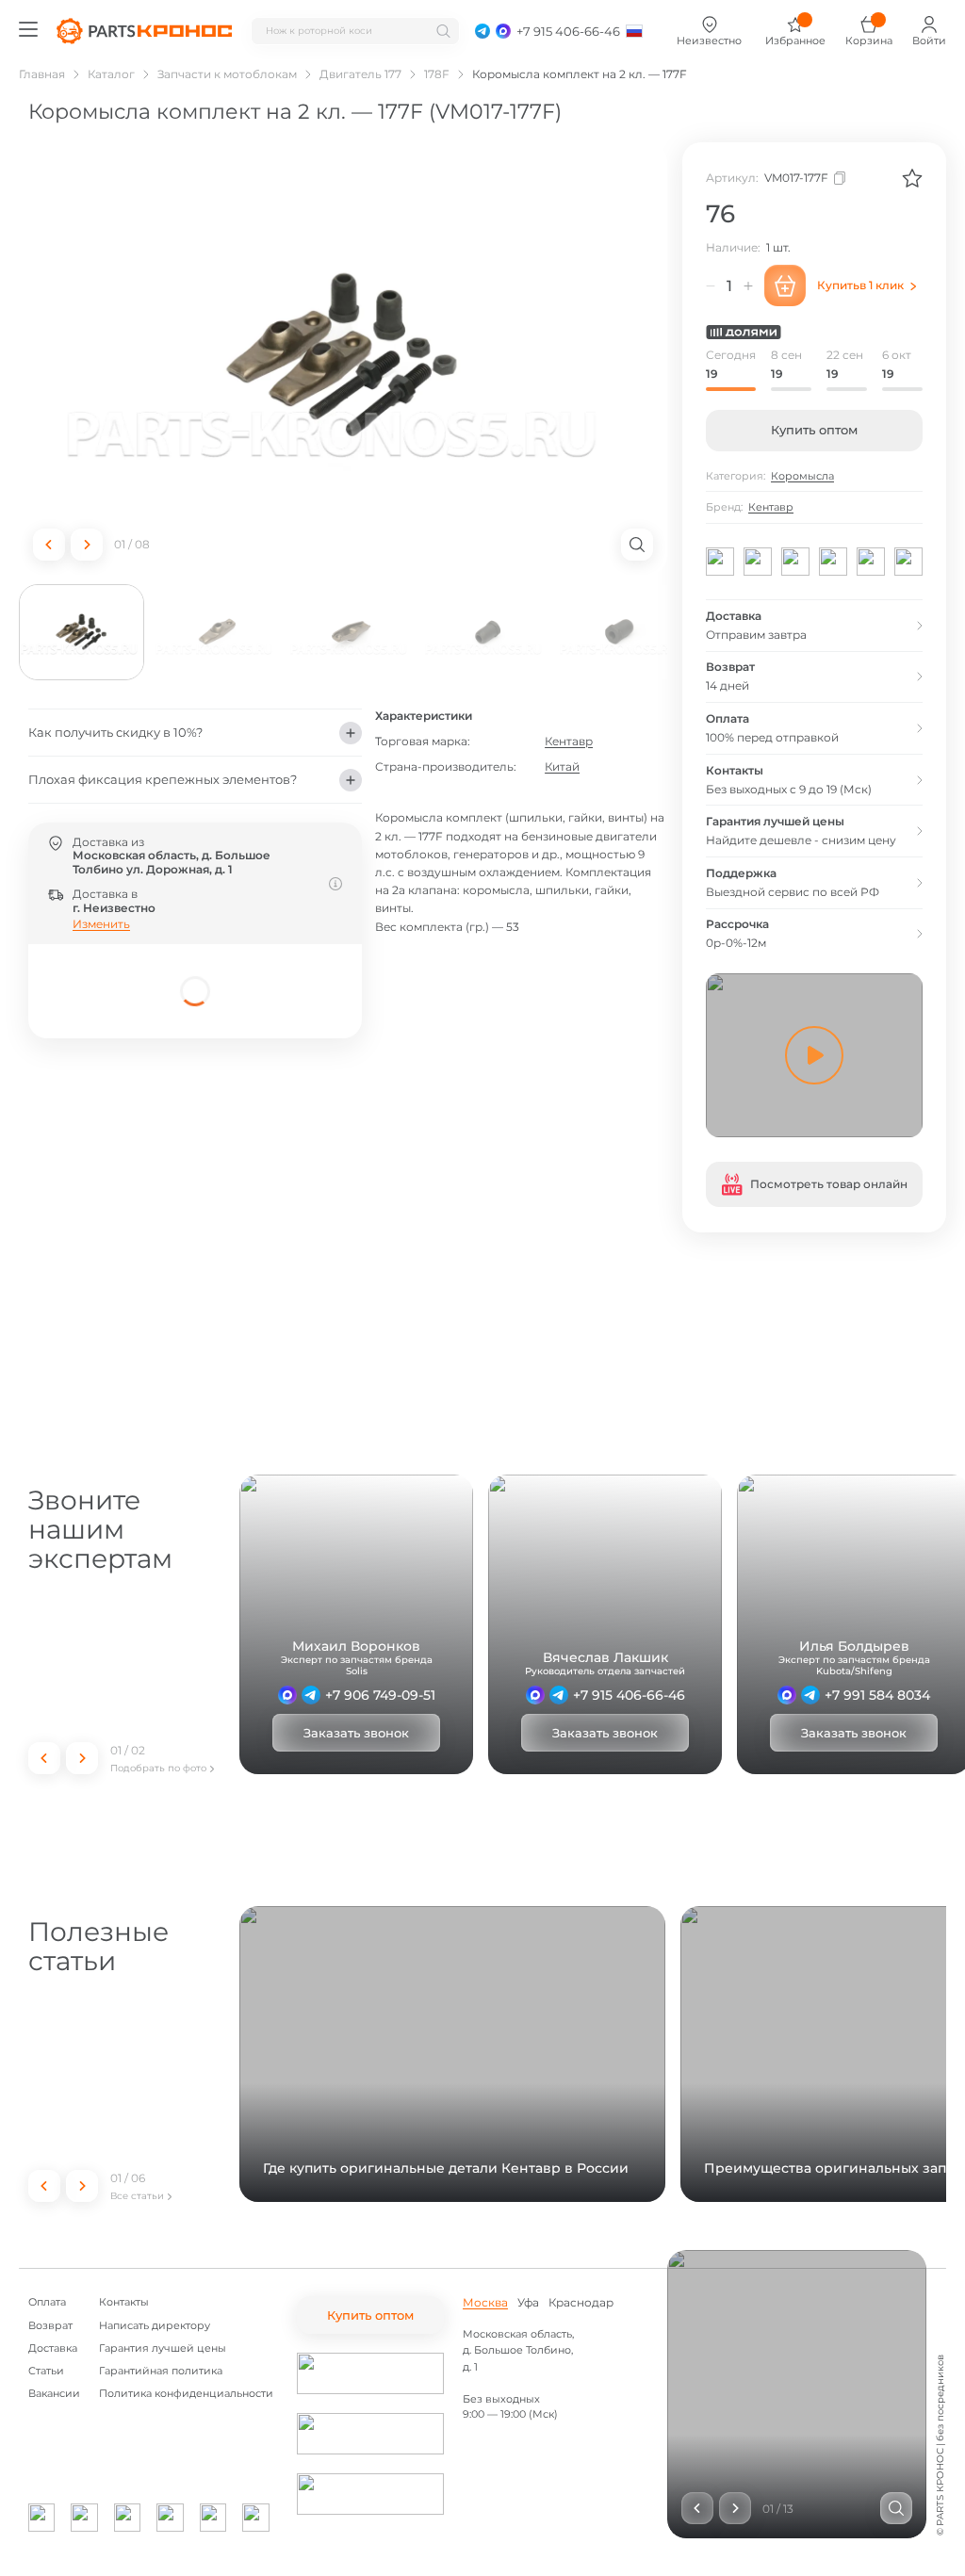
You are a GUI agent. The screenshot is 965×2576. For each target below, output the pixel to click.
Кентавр (569, 741)
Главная (42, 74)
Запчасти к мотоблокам (227, 74)
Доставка (53, 2348)
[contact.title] (482, 31)
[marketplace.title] (370, 2373)
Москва (485, 2303)
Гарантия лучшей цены (163, 2348)
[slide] (896, 2508)
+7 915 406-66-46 (629, 1695)
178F (437, 74)
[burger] (28, 29)
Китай (562, 766)
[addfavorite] (912, 178)
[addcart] (785, 285)
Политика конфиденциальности (186, 2394)
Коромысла (802, 476)
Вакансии (54, 2394)
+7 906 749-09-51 (380, 1695)
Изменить (101, 924)
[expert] (287, 1695)
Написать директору (155, 2326)
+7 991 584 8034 (877, 1695)
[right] (87, 545)
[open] (637, 545)
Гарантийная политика (161, 2371)
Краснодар (581, 2303)
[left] (49, 545)
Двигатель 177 (360, 74)
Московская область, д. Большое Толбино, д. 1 (518, 2350)
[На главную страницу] (144, 31)
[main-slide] (343, 359)
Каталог (111, 74)
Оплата (47, 2302)
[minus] (711, 285)
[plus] (748, 285)
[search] (443, 31)
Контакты (124, 2302)
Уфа (528, 2303)
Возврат (50, 2326)
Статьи (46, 2371)
